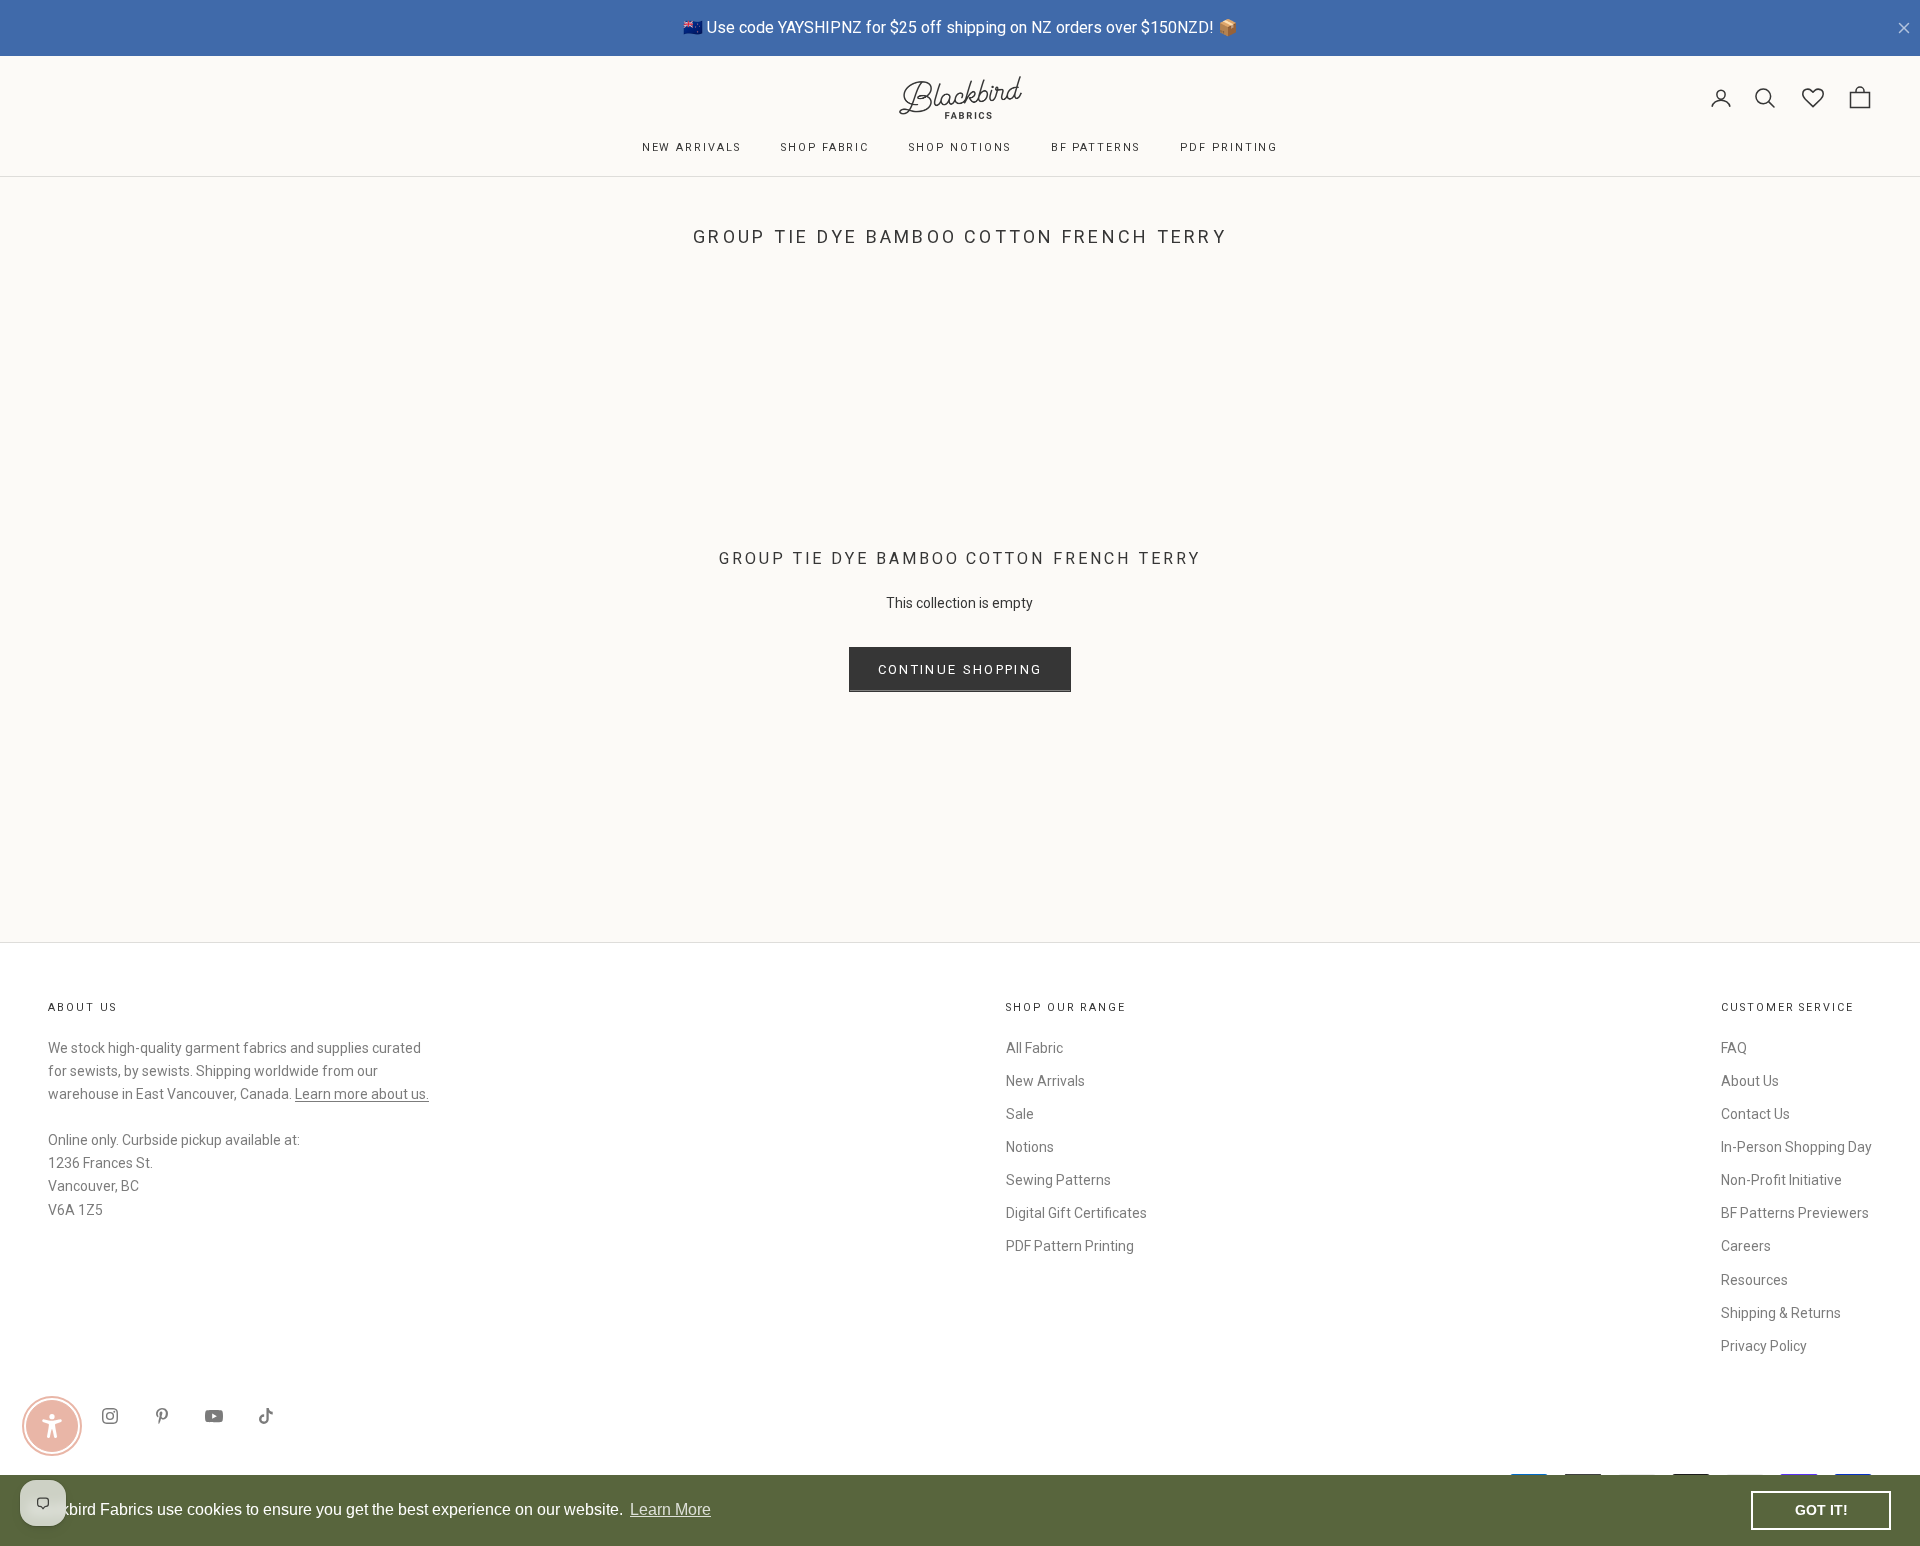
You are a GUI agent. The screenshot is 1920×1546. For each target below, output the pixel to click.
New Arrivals (691, 147)
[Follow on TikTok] (266, 1416)
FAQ (1734, 1048)
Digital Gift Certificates (1076, 1213)
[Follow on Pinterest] (162, 1416)
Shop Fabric (825, 147)
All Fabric (1034, 1048)
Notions (1030, 1147)
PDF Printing (1229, 147)
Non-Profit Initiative (1781, 1180)
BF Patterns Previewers (1795, 1213)
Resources (1754, 1280)
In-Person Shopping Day (1796, 1147)
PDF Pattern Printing (1070, 1246)
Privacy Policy (1764, 1346)
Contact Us (1755, 1114)
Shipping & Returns (1781, 1313)
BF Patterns (1095, 147)
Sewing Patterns (1058, 1180)
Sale (1020, 1114)
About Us (1750, 1081)
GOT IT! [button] (1821, 1510)
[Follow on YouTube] (214, 1416)
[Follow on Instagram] (110, 1416)
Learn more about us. (362, 1094)
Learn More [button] (670, 1509)
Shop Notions (959, 147)
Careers (1746, 1246)
